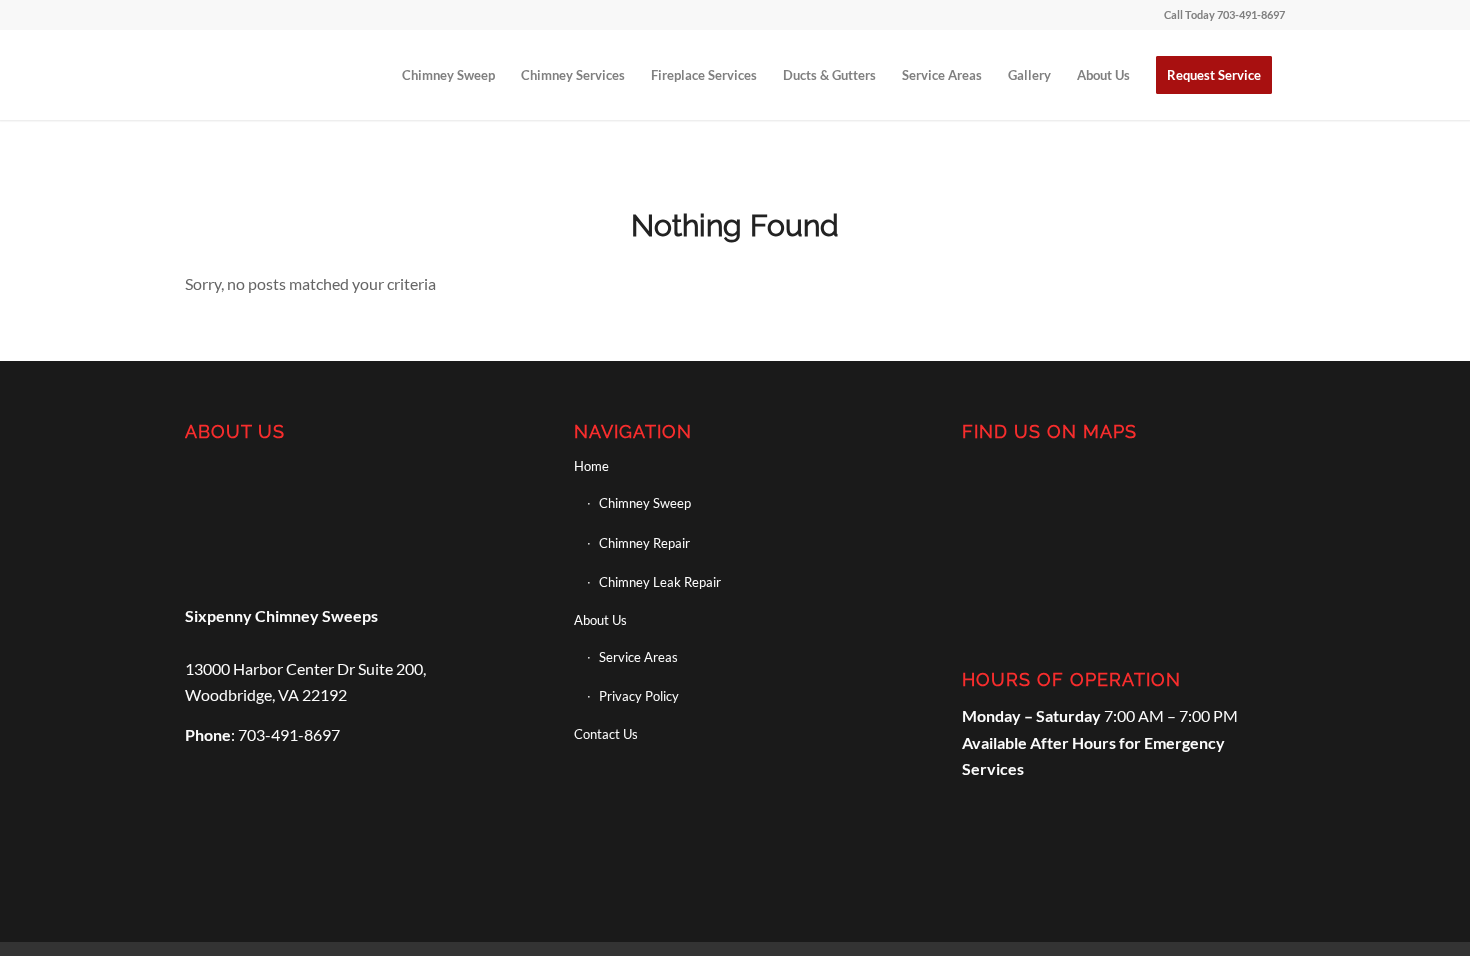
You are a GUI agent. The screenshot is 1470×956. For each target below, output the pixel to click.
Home (591, 466)
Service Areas (638, 657)
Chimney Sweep (645, 503)
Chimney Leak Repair (660, 582)
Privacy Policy (639, 696)
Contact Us (606, 734)
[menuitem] (448, 75)
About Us (600, 620)
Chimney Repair (644, 543)
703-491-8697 (1251, 14)
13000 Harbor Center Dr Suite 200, (305, 668)
